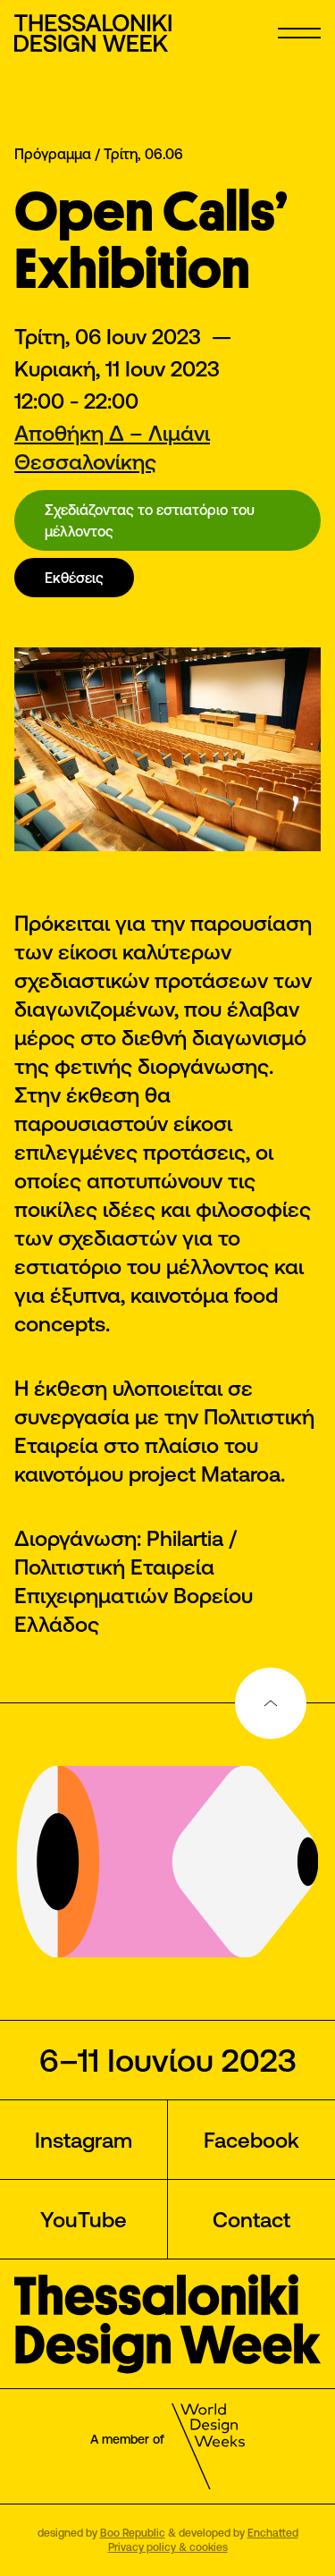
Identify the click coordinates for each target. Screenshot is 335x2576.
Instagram (84, 2140)
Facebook (251, 2140)
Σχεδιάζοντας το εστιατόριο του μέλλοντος (150, 520)
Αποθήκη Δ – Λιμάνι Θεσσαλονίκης (112, 447)
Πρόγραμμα (53, 154)
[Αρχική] (95, 33)
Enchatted (273, 2533)
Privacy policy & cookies (168, 2547)
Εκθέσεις (74, 578)
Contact (251, 2219)
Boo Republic (133, 2533)
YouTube (84, 2219)
